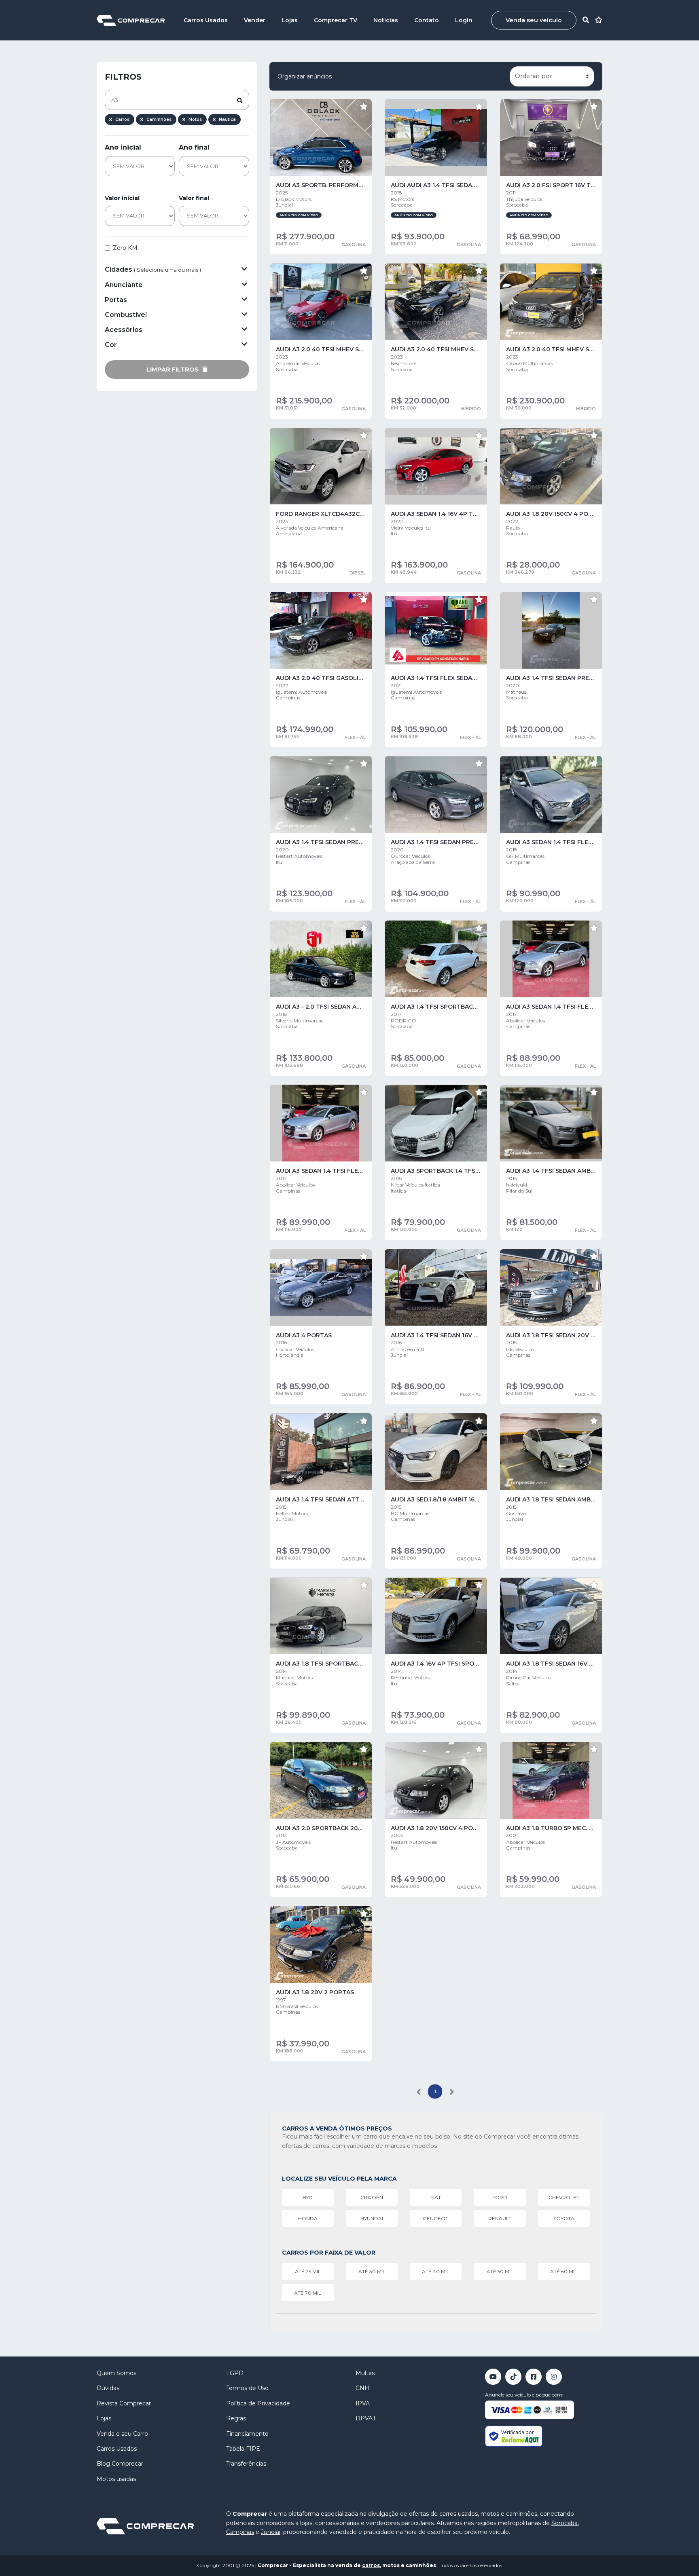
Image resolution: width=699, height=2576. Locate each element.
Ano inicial (123, 147)
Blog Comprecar (120, 2464)
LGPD (235, 2373)
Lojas (290, 20)
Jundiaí (271, 2532)
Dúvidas (108, 2388)
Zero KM (125, 248)
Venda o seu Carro (122, 2434)
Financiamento (247, 2434)
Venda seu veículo (534, 20)
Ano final (194, 147)
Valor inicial (122, 198)
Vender (255, 20)
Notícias (386, 20)
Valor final (194, 198)
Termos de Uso (247, 2388)
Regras (236, 2418)
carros (371, 2565)
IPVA (363, 2403)
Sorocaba (564, 2523)
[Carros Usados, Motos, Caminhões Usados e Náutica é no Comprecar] (131, 20)
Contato (427, 20)
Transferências (246, 2464)
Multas (365, 2373)
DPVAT (366, 2418)
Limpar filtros (173, 370)
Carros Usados (206, 20)
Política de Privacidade (258, 2403)
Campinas (240, 2532)
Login (464, 20)
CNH (362, 2388)
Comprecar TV (336, 20)
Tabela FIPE (243, 2449)
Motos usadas (116, 2479)
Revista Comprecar (124, 2403)
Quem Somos (116, 2373)
